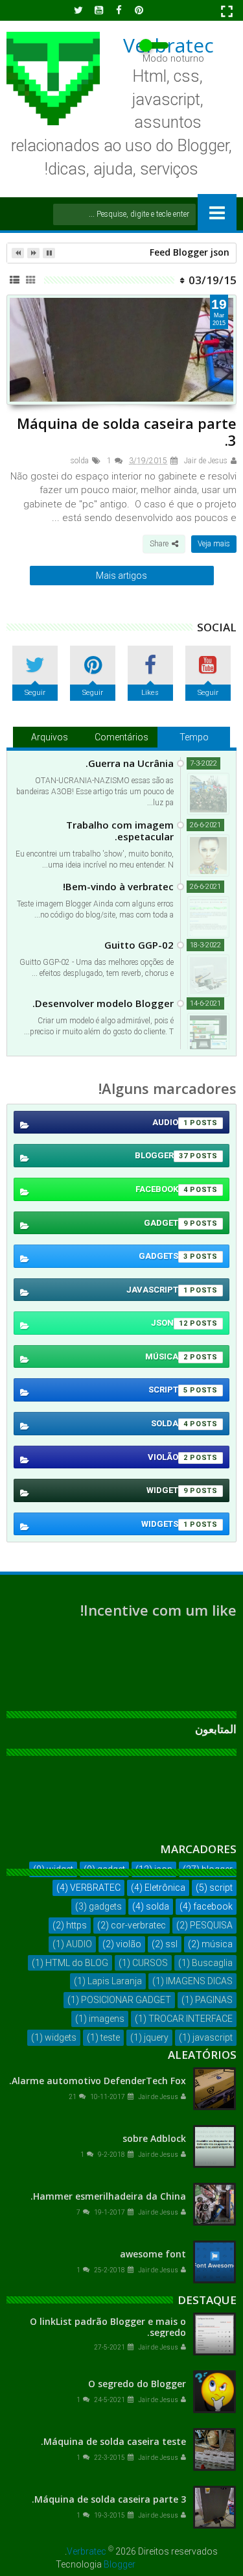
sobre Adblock (154, 2138)
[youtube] (98, 10)
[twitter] (78, 10)
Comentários (121, 737)
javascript (157, 1290)
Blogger (120, 2564)
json (169, 1323)
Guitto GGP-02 (139, 945)
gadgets (163, 1256)
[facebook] (119, 10)
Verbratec (87, 2551)
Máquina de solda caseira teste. (113, 2441)
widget (167, 1490)
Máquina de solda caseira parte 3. (127, 431)
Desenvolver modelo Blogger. (103, 1003)
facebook (162, 1189)
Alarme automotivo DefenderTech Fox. (98, 2081)
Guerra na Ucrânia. (130, 763)
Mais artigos (121, 576)
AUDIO (170, 1122)
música (167, 1356)
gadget (166, 1223)
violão (168, 1457)
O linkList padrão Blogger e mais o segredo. (108, 2327)
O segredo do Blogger (137, 2384)
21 (73, 2097)
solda (80, 461)
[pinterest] (139, 10)
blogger (161, 1155)
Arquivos (50, 737)
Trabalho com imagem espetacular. (120, 831)
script (168, 1390)
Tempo (194, 737)
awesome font (153, 2254)
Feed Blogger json (190, 252)
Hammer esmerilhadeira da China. (108, 2196)
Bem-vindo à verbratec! (118, 886)
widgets (165, 1524)
